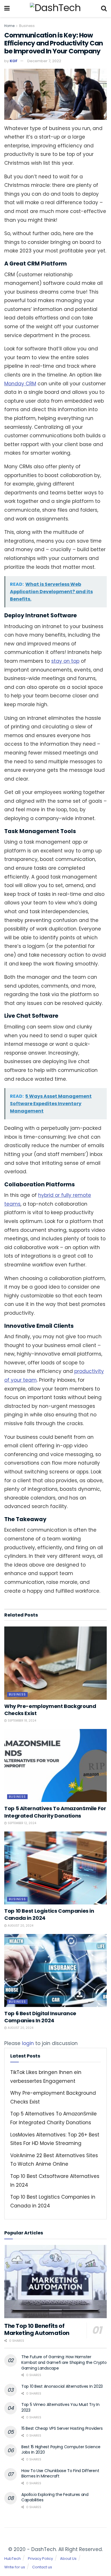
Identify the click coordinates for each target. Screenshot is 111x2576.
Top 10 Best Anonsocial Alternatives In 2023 (62, 2386)
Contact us (42, 2567)
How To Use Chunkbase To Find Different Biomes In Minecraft (60, 2473)
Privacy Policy (40, 2558)
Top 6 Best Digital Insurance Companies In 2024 (40, 2017)
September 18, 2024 (21, 1721)
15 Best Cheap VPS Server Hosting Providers (62, 2428)
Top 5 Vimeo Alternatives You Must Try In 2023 (60, 2407)
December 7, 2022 (44, 61)
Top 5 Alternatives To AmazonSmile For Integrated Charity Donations (55, 1812)
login (28, 2043)
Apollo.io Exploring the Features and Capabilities (55, 2497)
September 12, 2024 (21, 1823)
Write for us (15, 2567)
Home (9, 26)
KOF (14, 61)
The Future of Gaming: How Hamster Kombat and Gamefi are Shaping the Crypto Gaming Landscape (64, 2362)
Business (27, 26)
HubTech (13, 2558)
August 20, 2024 (20, 1926)
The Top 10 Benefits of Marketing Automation (37, 2329)
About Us (68, 2558)
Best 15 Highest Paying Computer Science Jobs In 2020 (61, 2450)
